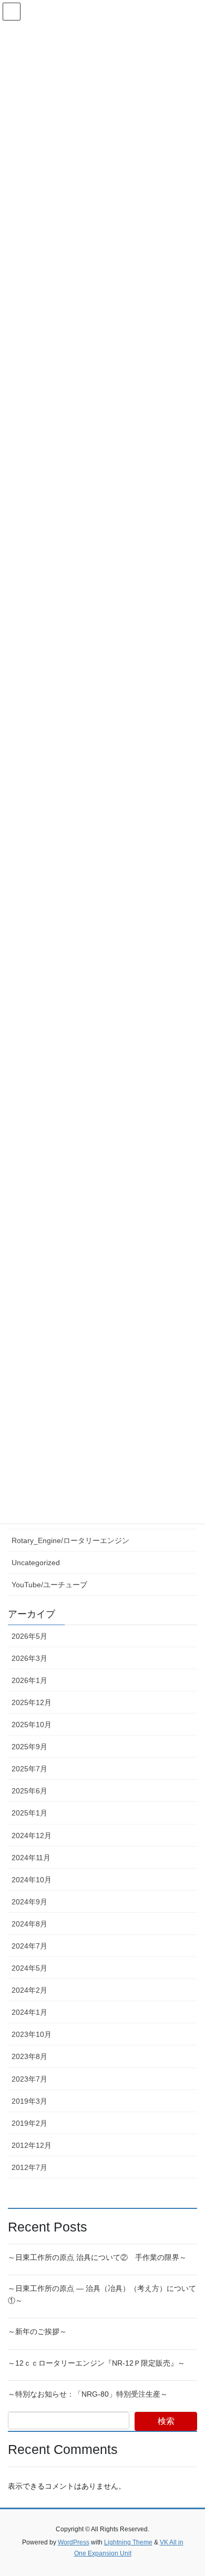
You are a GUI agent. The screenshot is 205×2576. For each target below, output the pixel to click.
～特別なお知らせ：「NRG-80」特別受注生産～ (88, 2394)
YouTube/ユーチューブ (49, 1585)
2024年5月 (29, 1968)
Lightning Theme (128, 2542)
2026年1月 (29, 1680)
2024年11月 (31, 1858)
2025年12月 (32, 1702)
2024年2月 (29, 1990)
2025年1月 (29, 1813)
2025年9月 (29, 1747)
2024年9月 (29, 1902)
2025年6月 (29, 1791)
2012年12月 (32, 2145)
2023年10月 (32, 2034)
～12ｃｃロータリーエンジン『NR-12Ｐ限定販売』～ (96, 2363)
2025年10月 (32, 1725)
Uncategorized (36, 1563)
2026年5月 (29, 1636)
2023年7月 (29, 2079)
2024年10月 (32, 1880)
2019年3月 (29, 2101)
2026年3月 (29, 1658)
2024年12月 (32, 1835)
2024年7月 (29, 1946)
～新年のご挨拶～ (37, 2331)
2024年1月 (29, 2012)
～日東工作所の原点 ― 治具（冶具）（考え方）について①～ (102, 2294)
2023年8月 (29, 2056)
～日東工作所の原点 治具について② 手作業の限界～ (97, 2257)
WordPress (74, 2542)
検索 (166, 2421)
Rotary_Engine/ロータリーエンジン (70, 1540)
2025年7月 (29, 1769)
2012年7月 (29, 2167)
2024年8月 (29, 1924)
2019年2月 (29, 2123)
